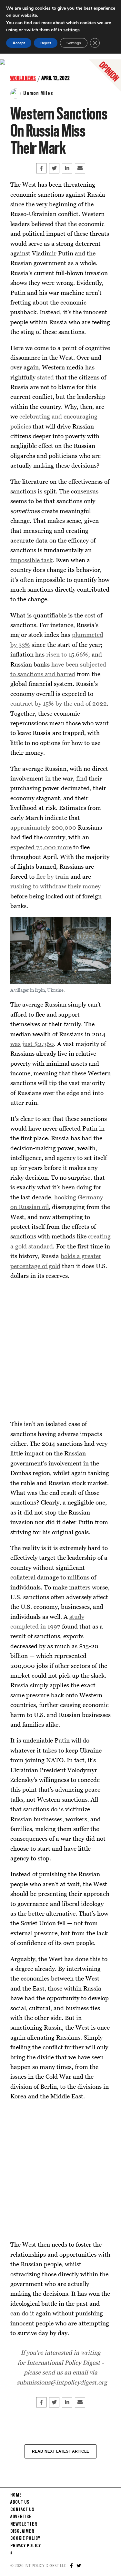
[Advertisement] (60, 1350)
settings (71, 30)
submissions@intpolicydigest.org (62, 2382)
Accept (19, 43)
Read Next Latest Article (61, 2451)
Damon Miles (38, 93)
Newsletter (24, 2524)
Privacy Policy (26, 2546)
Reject (46, 43)
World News (23, 78)
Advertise (21, 2517)
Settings (74, 43)
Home (16, 2495)
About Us (20, 2502)
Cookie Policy (25, 2539)
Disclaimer (22, 2531)
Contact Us (22, 2510)
